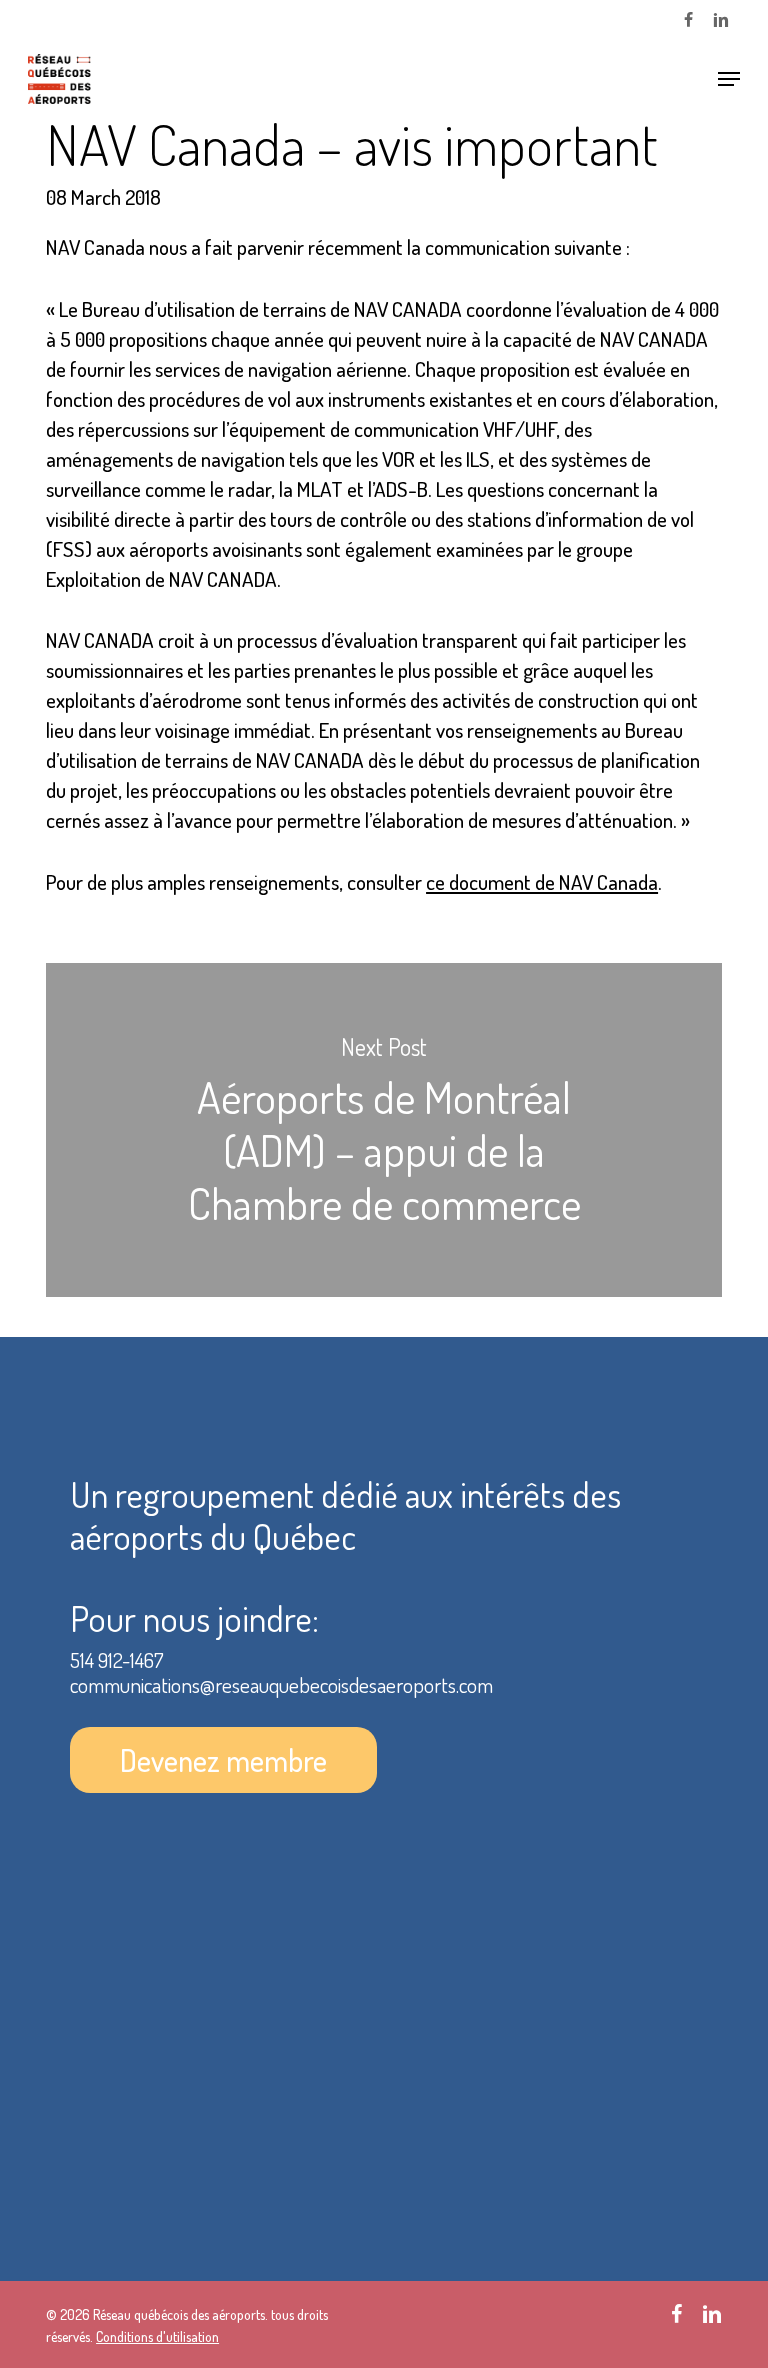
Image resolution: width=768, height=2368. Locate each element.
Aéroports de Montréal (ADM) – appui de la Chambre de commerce (384, 1130)
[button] (729, 79)
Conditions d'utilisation (157, 2336)
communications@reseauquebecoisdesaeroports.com (281, 1684)
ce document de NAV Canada (542, 881)
